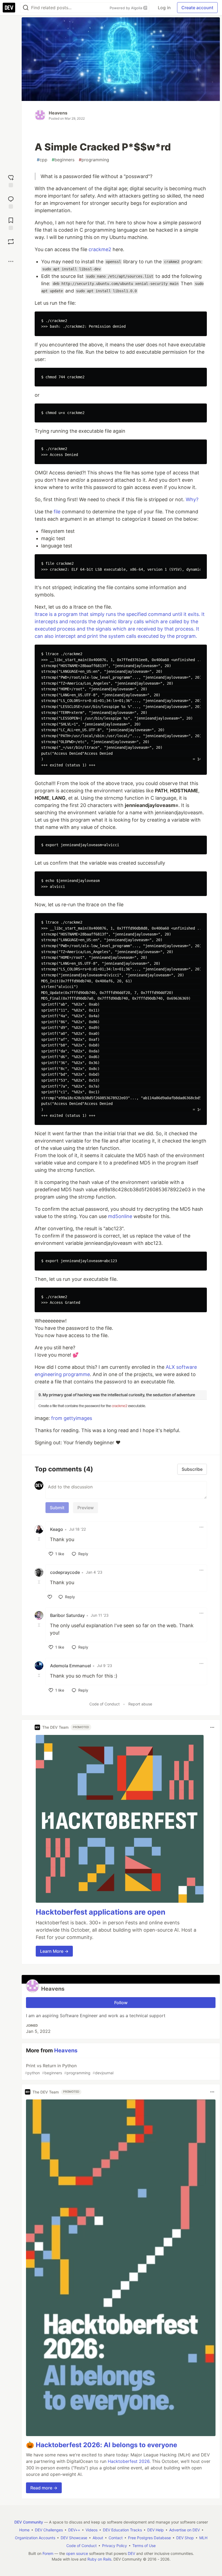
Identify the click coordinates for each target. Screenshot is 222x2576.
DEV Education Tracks (122, 2530)
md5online (120, 1216)
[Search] (26, 8)
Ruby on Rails (99, 2559)
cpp (42, 160)
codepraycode (65, 1572)
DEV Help (156, 2530)
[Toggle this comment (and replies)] (40, 1539)
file (57, 512)
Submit (57, 1508)
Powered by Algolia (126, 8)
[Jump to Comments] (11, 202)
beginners (63, 160)
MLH (203, 2538)
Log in (164, 8)
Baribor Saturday (67, 1615)
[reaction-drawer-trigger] (11, 180)
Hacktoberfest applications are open (101, 1912)
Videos (92, 2530)
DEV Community (29, 2522)
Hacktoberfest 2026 (129, 2461)
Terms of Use (144, 2546)
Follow (121, 2003)
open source (77, 2553)
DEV (131, 2553)
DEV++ (74, 2530)
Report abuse (140, 1704)
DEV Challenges (49, 2530)
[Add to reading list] (11, 223)
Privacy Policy (115, 2546)
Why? (192, 499)
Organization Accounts (35, 2538)
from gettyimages (72, 1418)
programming (94, 160)
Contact (116, 2538)
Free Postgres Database (149, 2538)
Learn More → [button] (54, 1951)
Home (24, 2530)
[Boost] (11, 242)
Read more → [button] (44, 2488)
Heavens (58, 113)
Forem (48, 2553)
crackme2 (100, 249)
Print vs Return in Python (69, 2069)
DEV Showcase (74, 2538)
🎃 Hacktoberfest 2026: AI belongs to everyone (102, 2445)
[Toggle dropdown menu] (201, 1527)
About (98, 2538)
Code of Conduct (105, 1704)
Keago (57, 1529)
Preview (86, 1508)
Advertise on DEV (185, 2530)
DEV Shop (185, 2538)
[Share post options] (11, 261)
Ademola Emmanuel (71, 1666)
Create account (197, 8)
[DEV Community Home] (9, 8)
